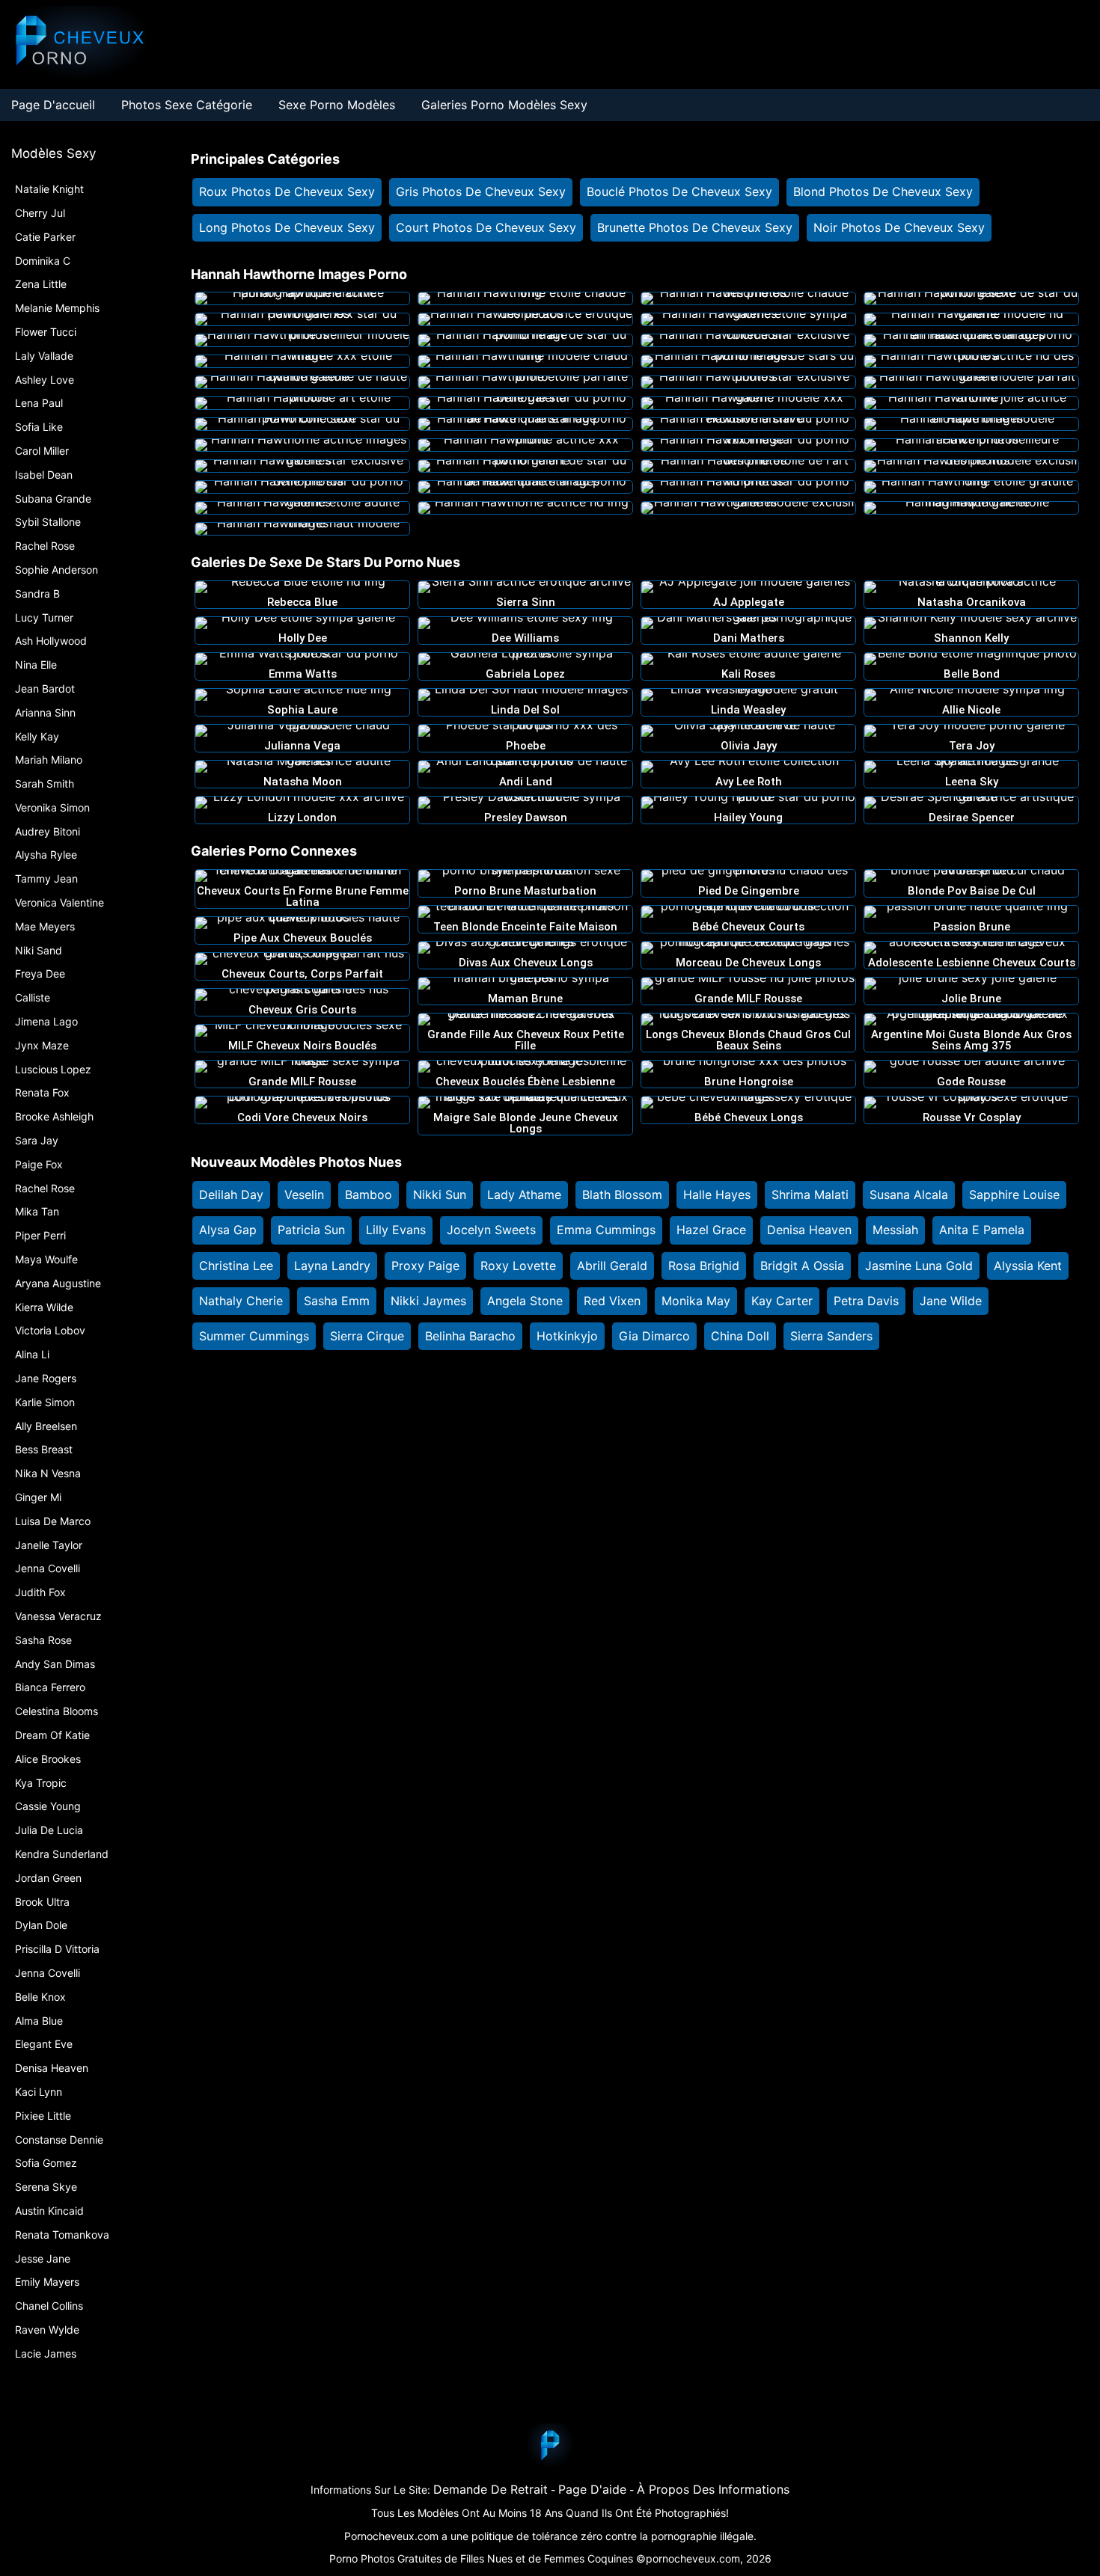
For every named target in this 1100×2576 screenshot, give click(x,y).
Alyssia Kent (1028, 1266)
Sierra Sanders (831, 1336)
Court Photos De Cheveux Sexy (486, 227)
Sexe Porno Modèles (337, 105)
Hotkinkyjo (567, 1336)
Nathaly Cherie (241, 1301)
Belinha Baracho (470, 1336)
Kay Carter (782, 1301)
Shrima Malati (810, 1195)
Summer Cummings (254, 1336)
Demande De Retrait (491, 2489)
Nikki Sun (440, 1195)
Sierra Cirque (367, 1336)
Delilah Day (231, 1195)
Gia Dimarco (654, 1336)
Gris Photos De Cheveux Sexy (481, 191)
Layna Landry (332, 1266)
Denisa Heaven (809, 1230)
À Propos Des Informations (713, 2489)
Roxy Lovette (518, 1266)
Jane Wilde (951, 1301)
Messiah (895, 1230)
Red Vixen (612, 1301)
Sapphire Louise (1014, 1195)
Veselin (304, 1195)
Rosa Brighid (704, 1266)
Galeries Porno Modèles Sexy (504, 105)
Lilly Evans (396, 1230)
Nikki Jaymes (428, 1301)
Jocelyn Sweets (491, 1230)
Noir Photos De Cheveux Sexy (899, 227)
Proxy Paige (425, 1266)
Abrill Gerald (612, 1266)
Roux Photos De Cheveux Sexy (287, 191)
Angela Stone (525, 1301)
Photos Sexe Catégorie (187, 105)
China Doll (740, 1336)
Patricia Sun (311, 1230)
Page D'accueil (53, 105)
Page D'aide (592, 2489)
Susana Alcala (909, 1195)
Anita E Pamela (982, 1230)
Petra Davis (866, 1301)
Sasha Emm (337, 1301)
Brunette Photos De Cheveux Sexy (695, 227)
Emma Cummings (606, 1230)
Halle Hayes (717, 1195)
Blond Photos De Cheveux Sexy (883, 191)
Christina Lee (236, 1266)
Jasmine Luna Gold (919, 1266)
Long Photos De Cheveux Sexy (287, 227)
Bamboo (369, 1195)
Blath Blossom (622, 1195)
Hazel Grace (711, 1230)
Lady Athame (524, 1195)
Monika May (696, 1301)
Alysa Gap (228, 1230)
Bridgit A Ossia (802, 1266)
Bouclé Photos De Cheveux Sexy (679, 191)
